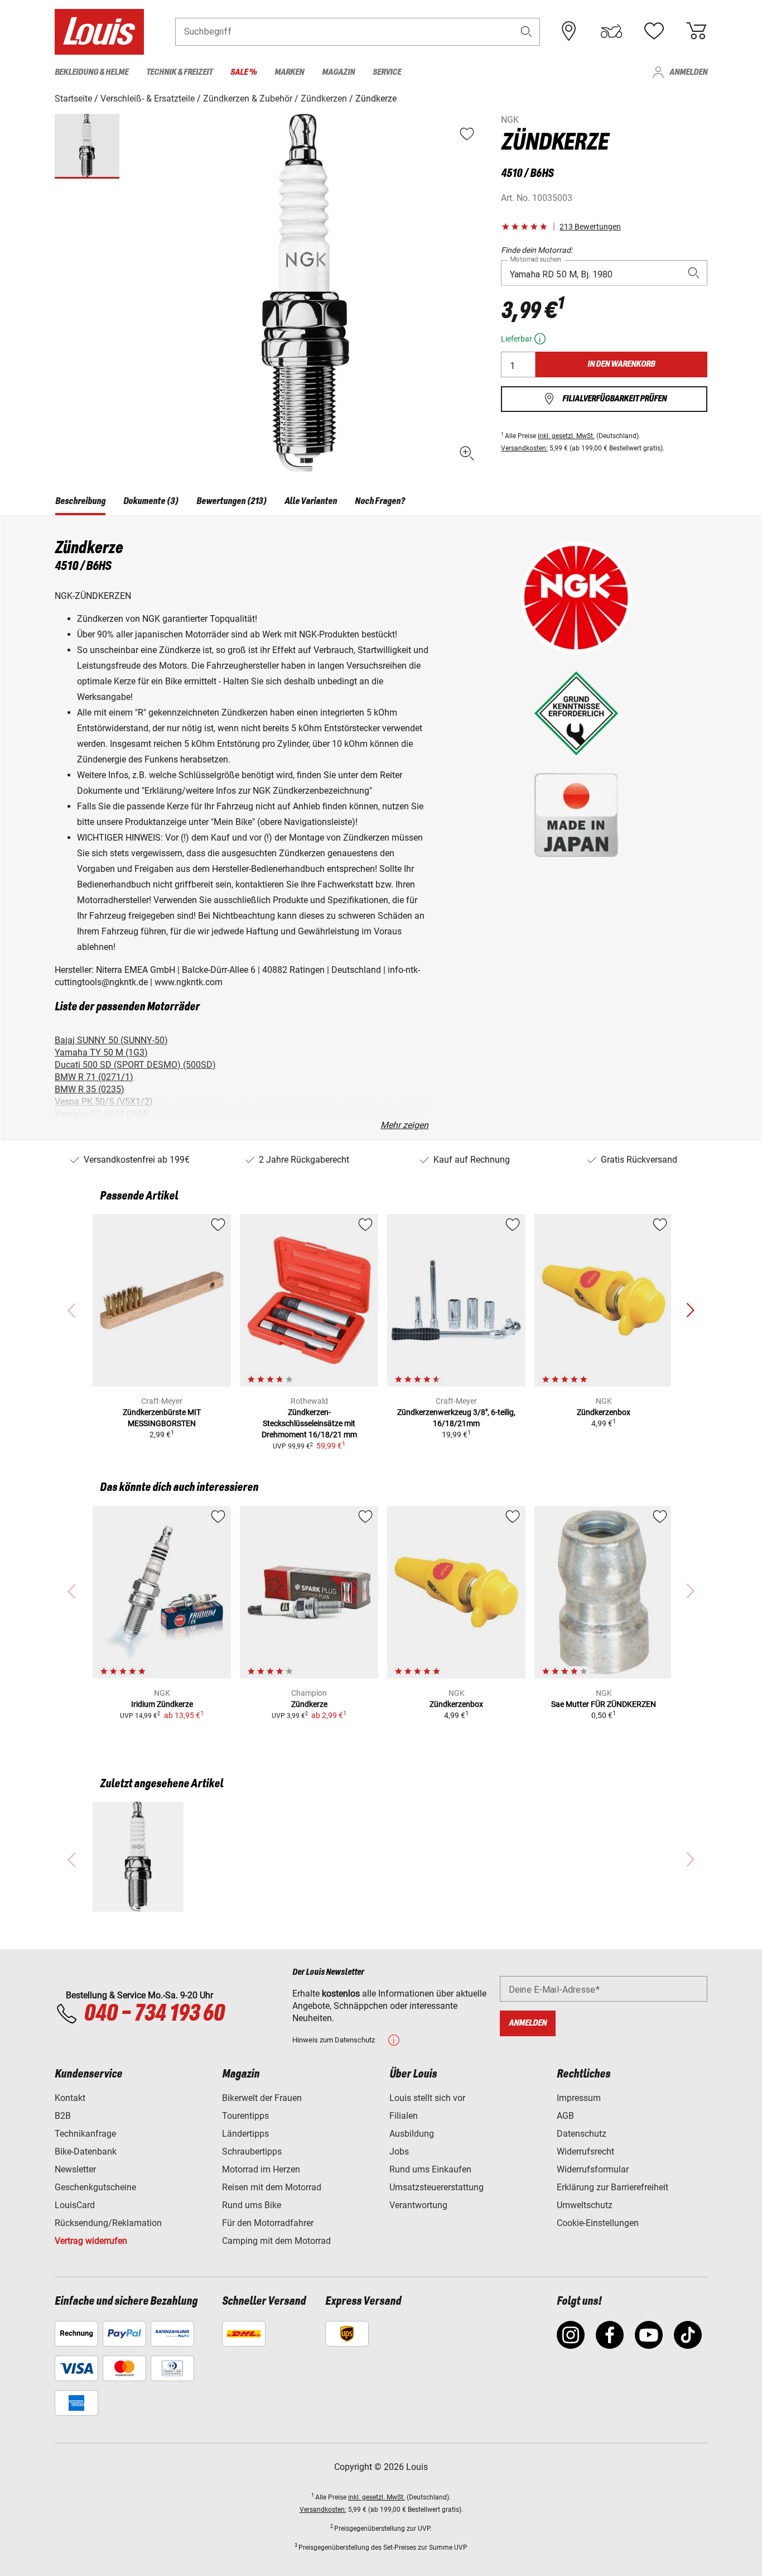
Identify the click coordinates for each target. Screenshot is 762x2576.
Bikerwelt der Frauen (262, 2098)
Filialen (404, 2116)
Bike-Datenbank (86, 2152)
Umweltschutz (585, 2205)
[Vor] (690, 1311)
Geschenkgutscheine (95, 2187)
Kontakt (70, 2098)
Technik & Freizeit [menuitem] (179, 72)
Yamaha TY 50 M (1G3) (101, 1052)
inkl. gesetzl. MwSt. (566, 436)
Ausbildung (412, 2134)
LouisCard (75, 2205)
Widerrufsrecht (585, 2152)
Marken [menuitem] (289, 72)
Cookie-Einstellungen (598, 2223)
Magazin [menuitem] (338, 72)
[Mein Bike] (611, 31)
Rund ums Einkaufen (430, 2169)
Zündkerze (309, 1704)
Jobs (399, 2152)
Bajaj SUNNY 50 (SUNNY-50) (111, 1040)
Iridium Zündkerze (162, 1704)
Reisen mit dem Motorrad (272, 2187)
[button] (527, 32)
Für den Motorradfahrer (268, 2223)
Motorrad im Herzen (261, 2169)
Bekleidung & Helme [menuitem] (91, 72)
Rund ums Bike (252, 2205)
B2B (63, 2116)
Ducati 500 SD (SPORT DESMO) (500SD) (135, 1065)
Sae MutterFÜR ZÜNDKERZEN (604, 1704)
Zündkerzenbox (604, 1412)
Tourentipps (245, 2116)
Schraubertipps (252, 2152)
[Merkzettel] (654, 31)
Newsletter (75, 2169)
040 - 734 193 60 (154, 2014)
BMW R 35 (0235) (90, 1089)
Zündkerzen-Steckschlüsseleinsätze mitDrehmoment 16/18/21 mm (309, 1423)
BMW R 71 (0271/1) (94, 1077)
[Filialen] (569, 31)
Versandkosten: (524, 448)
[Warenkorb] (696, 31)
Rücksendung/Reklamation (108, 2223)
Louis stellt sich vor (427, 2098)
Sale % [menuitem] (243, 72)
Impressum (579, 2098)
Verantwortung (418, 2205)
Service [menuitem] (387, 72)
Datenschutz (582, 2134)
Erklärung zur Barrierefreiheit (613, 2187)
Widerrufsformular (593, 2169)
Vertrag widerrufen (91, 2241)
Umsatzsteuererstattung (437, 2187)
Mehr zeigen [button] (404, 1125)
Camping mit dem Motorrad (276, 2241)
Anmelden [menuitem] (688, 72)
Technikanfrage (85, 2134)
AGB (565, 2116)
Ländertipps (245, 2134)
